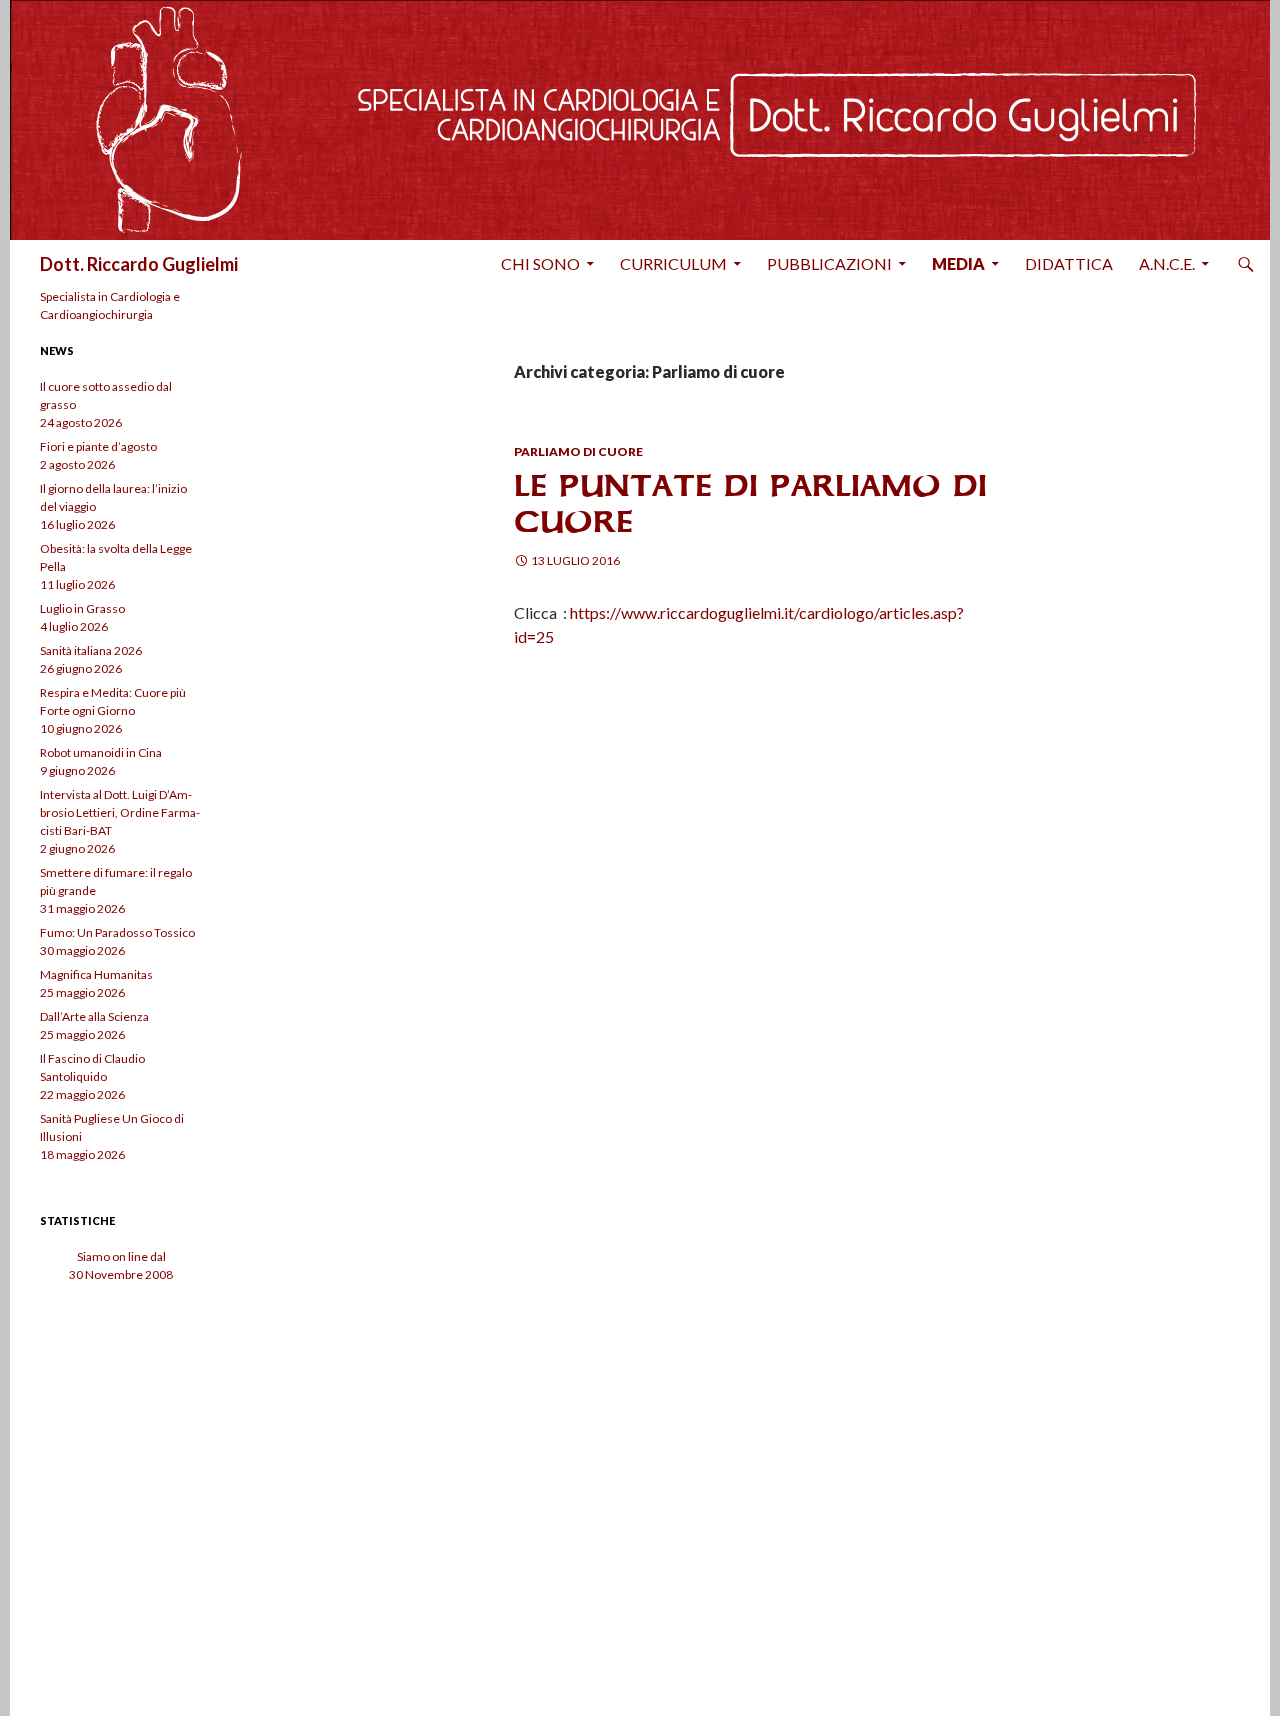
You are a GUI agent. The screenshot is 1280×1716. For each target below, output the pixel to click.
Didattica (1069, 263)
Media (958, 263)
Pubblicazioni (829, 263)
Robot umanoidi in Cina (101, 752)
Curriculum (673, 263)
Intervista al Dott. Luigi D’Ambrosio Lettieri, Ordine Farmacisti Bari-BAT (120, 812)
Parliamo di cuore (578, 451)
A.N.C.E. (1167, 263)
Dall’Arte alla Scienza (94, 1016)
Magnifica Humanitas (96, 974)
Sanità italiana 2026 (91, 650)
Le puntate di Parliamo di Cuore (750, 503)
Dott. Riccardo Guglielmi (139, 264)
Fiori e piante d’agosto (98, 446)
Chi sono (540, 263)
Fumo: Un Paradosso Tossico (117, 932)
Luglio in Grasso (82, 608)
